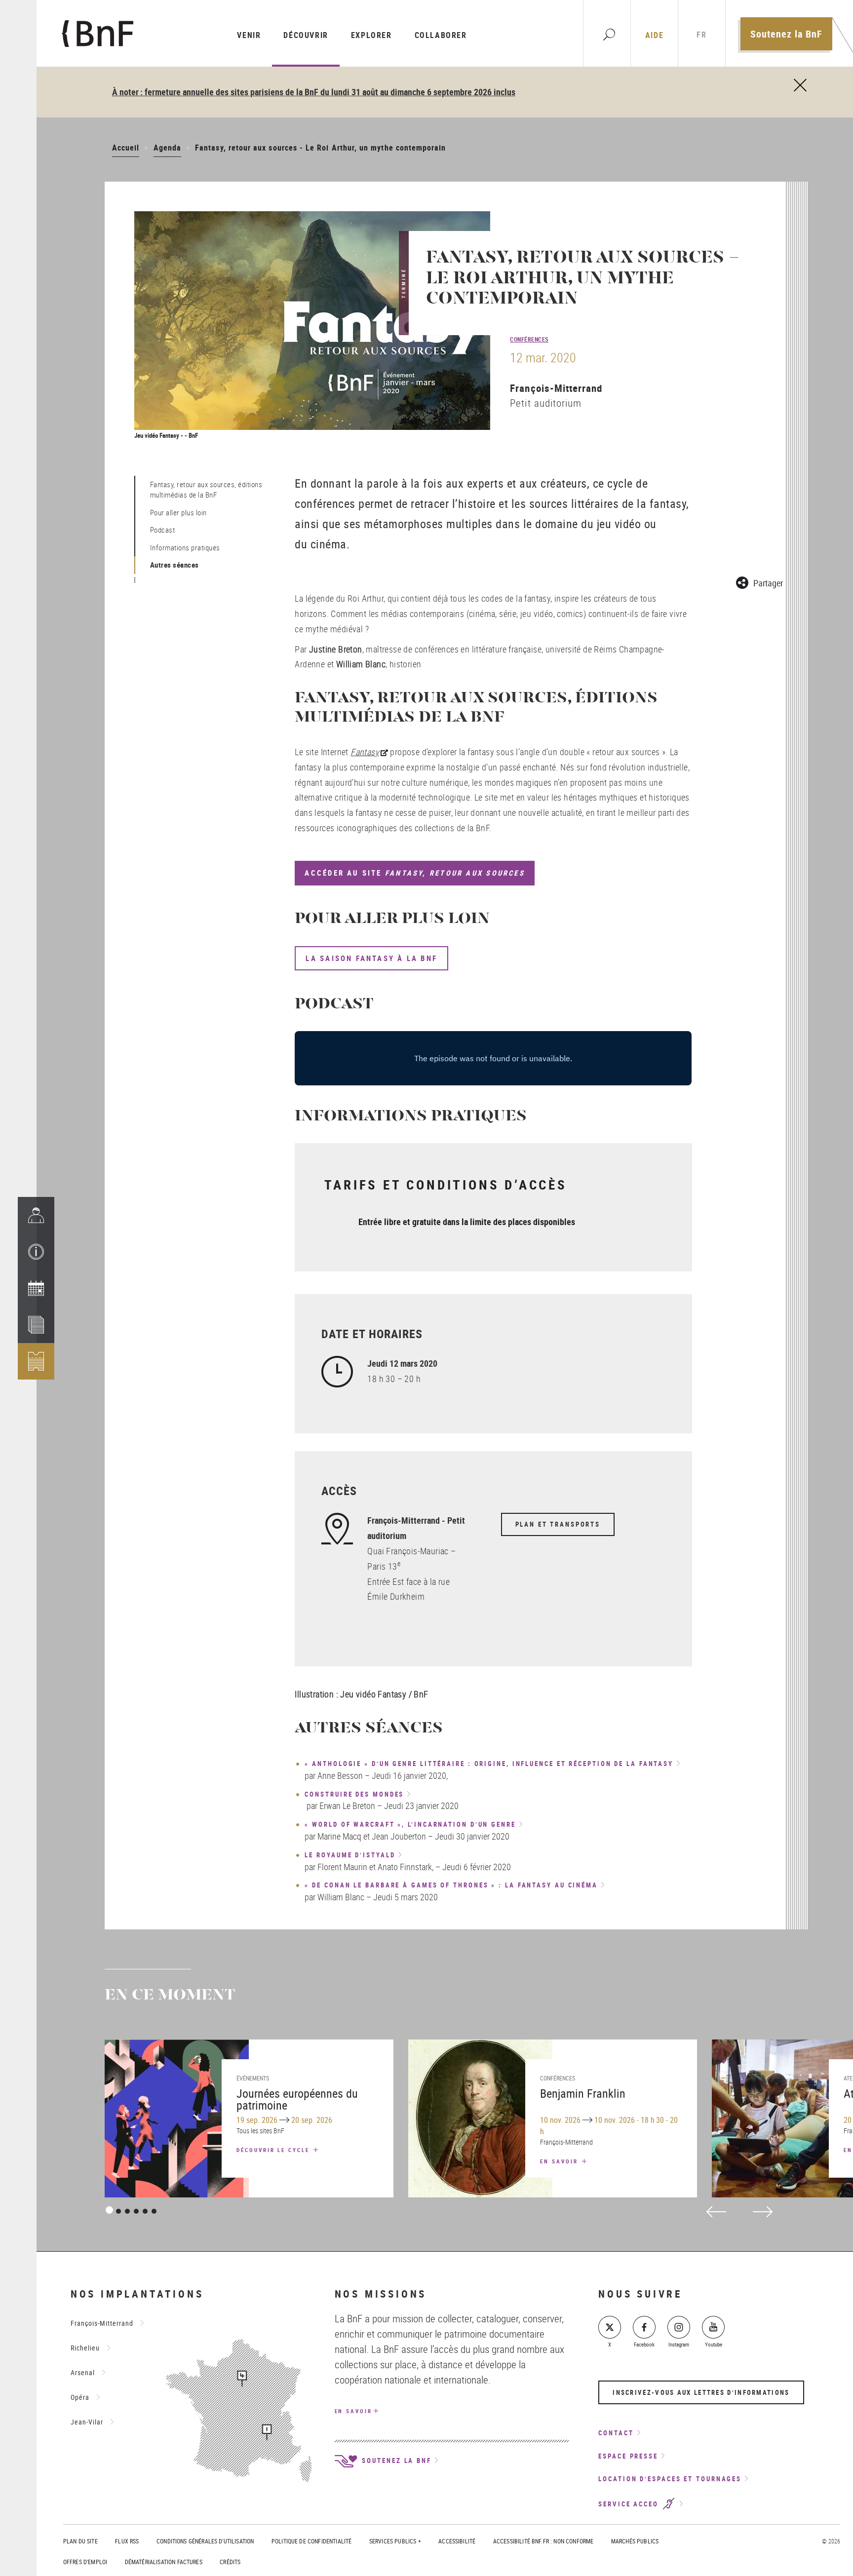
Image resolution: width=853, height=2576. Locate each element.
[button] (36, 1252)
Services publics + (395, 2541)
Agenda (167, 148)
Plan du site (80, 2541)
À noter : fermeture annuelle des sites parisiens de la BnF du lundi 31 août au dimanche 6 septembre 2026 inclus (314, 92)
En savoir (560, 2161)
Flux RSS (127, 2541)
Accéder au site (414, 873)
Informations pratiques (185, 547)
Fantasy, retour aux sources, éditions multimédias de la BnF (206, 489)
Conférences (529, 339)
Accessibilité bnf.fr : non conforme (543, 2541)
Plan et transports (558, 1524)
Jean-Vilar (87, 2422)
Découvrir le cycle (274, 2150)
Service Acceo (630, 2504)
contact (616, 2433)
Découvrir (306, 35)
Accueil (126, 148)
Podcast (163, 530)
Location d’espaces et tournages (670, 2479)
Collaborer (441, 35)
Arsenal (83, 2372)
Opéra (80, 2397)
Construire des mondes (354, 1795)
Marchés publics (635, 2541)
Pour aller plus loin (178, 512)
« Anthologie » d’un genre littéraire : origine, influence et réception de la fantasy (489, 1764)
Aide (654, 35)
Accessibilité (457, 2541)
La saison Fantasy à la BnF (371, 958)
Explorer (371, 35)
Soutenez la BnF (786, 34)
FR (701, 35)
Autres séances (174, 565)
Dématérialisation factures (164, 2562)
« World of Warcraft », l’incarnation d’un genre (410, 1825)
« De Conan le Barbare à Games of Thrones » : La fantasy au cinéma (451, 1885)
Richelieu (85, 2348)
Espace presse (628, 2456)
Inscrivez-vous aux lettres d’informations (701, 2392)
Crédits (230, 2562)
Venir (249, 35)
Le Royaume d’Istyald (350, 1855)
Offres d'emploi (85, 2562)
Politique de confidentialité (311, 2541)
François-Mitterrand (556, 388)
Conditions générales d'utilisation (205, 2541)
